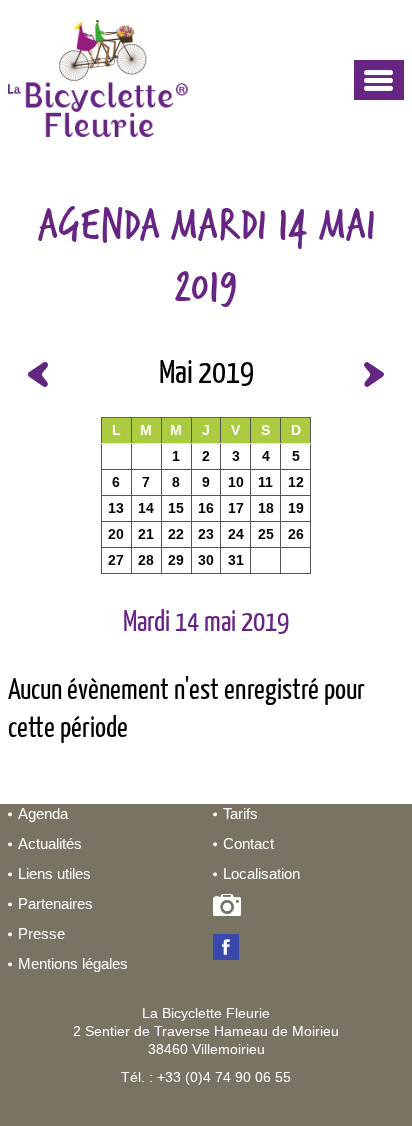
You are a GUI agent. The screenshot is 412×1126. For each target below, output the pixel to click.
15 (176, 508)
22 (176, 534)
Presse (41, 933)
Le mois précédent (38, 374)
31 (236, 560)
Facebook (230, 949)
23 (206, 534)
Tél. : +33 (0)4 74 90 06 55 (206, 1077)
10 (236, 482)
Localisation (261, 873)
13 (116, 508)
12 (296, 482)
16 (206, 508)
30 (206, 560)
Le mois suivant (374, 374)
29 (176, 560)
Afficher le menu (379, 80)
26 (296, 534)
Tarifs (240, 813)
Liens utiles (54, 873)
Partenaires (55, 903)
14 (146, 508)
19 (296, 508)
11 (265, 482)
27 (116, 560)
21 (146, 534)
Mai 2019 (206, 374)
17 (236, 508)
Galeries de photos (230, 909)
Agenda (43, 813)
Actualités (50, 843)
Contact (248, 843)
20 (116, 534)
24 (236, 534)
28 (146, 560)
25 (266, 534)
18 (266, 508)
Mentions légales (73, 963)
